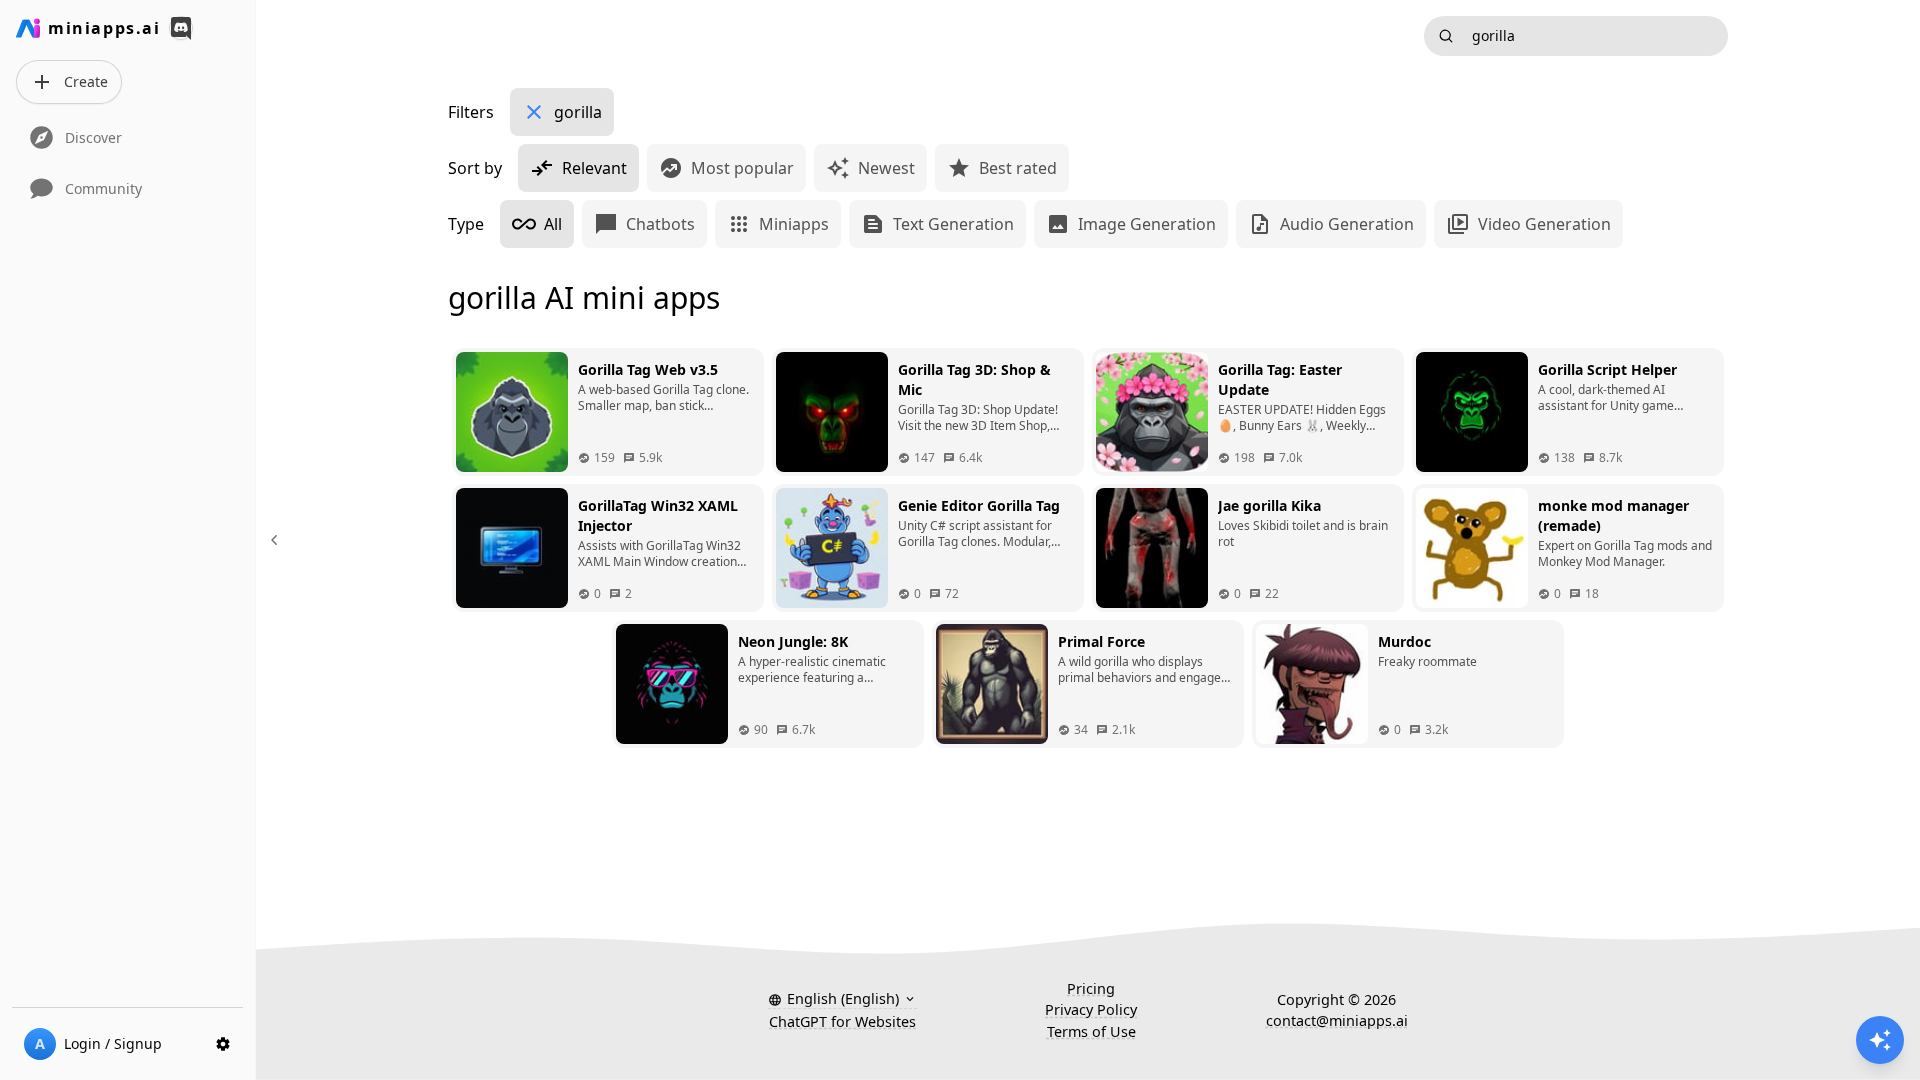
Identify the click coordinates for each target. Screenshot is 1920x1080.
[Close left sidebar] (277, 540)
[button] (842, 999)
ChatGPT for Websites (842, 1021)
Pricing (1091, 988)
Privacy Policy (1091, 1009)
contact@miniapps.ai (1337, 1020)
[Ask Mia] (1880, 1040)
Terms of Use (1091, 1031)
